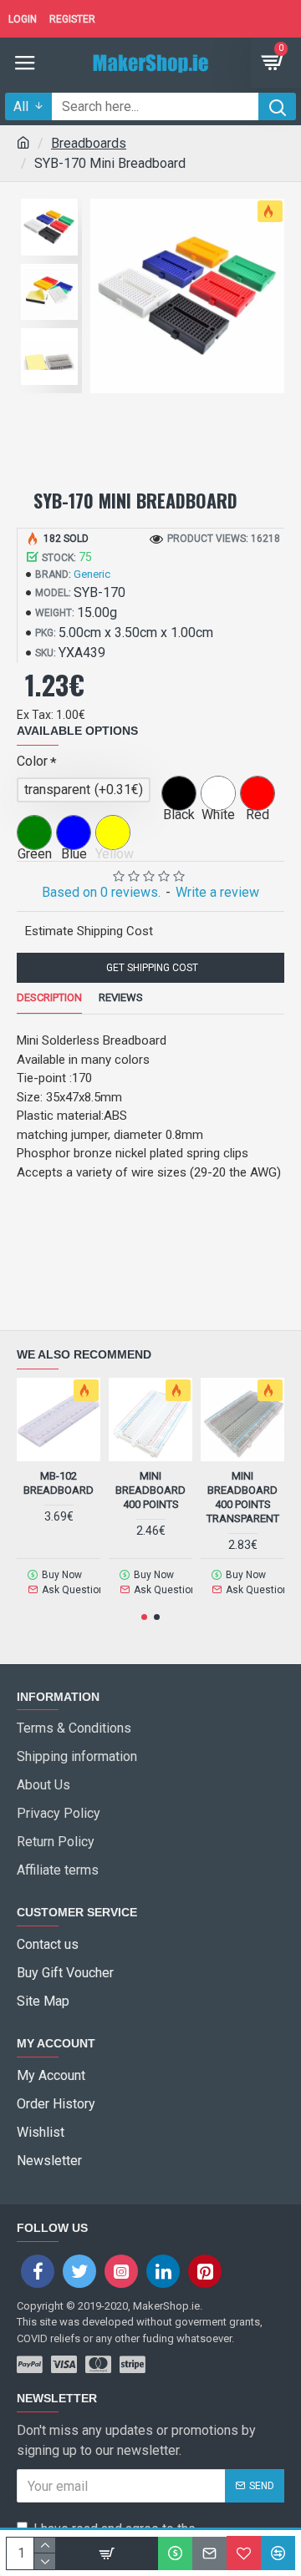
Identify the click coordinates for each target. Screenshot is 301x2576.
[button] (144, 1617)
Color (32, 761)
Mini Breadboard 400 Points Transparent (243, 1497)
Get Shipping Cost (151, 968)
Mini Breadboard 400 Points (150, 1490)
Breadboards (89, 143)
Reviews (121, 997)
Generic (92, 574)
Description (49, 997)
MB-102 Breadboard (59, 1483)
